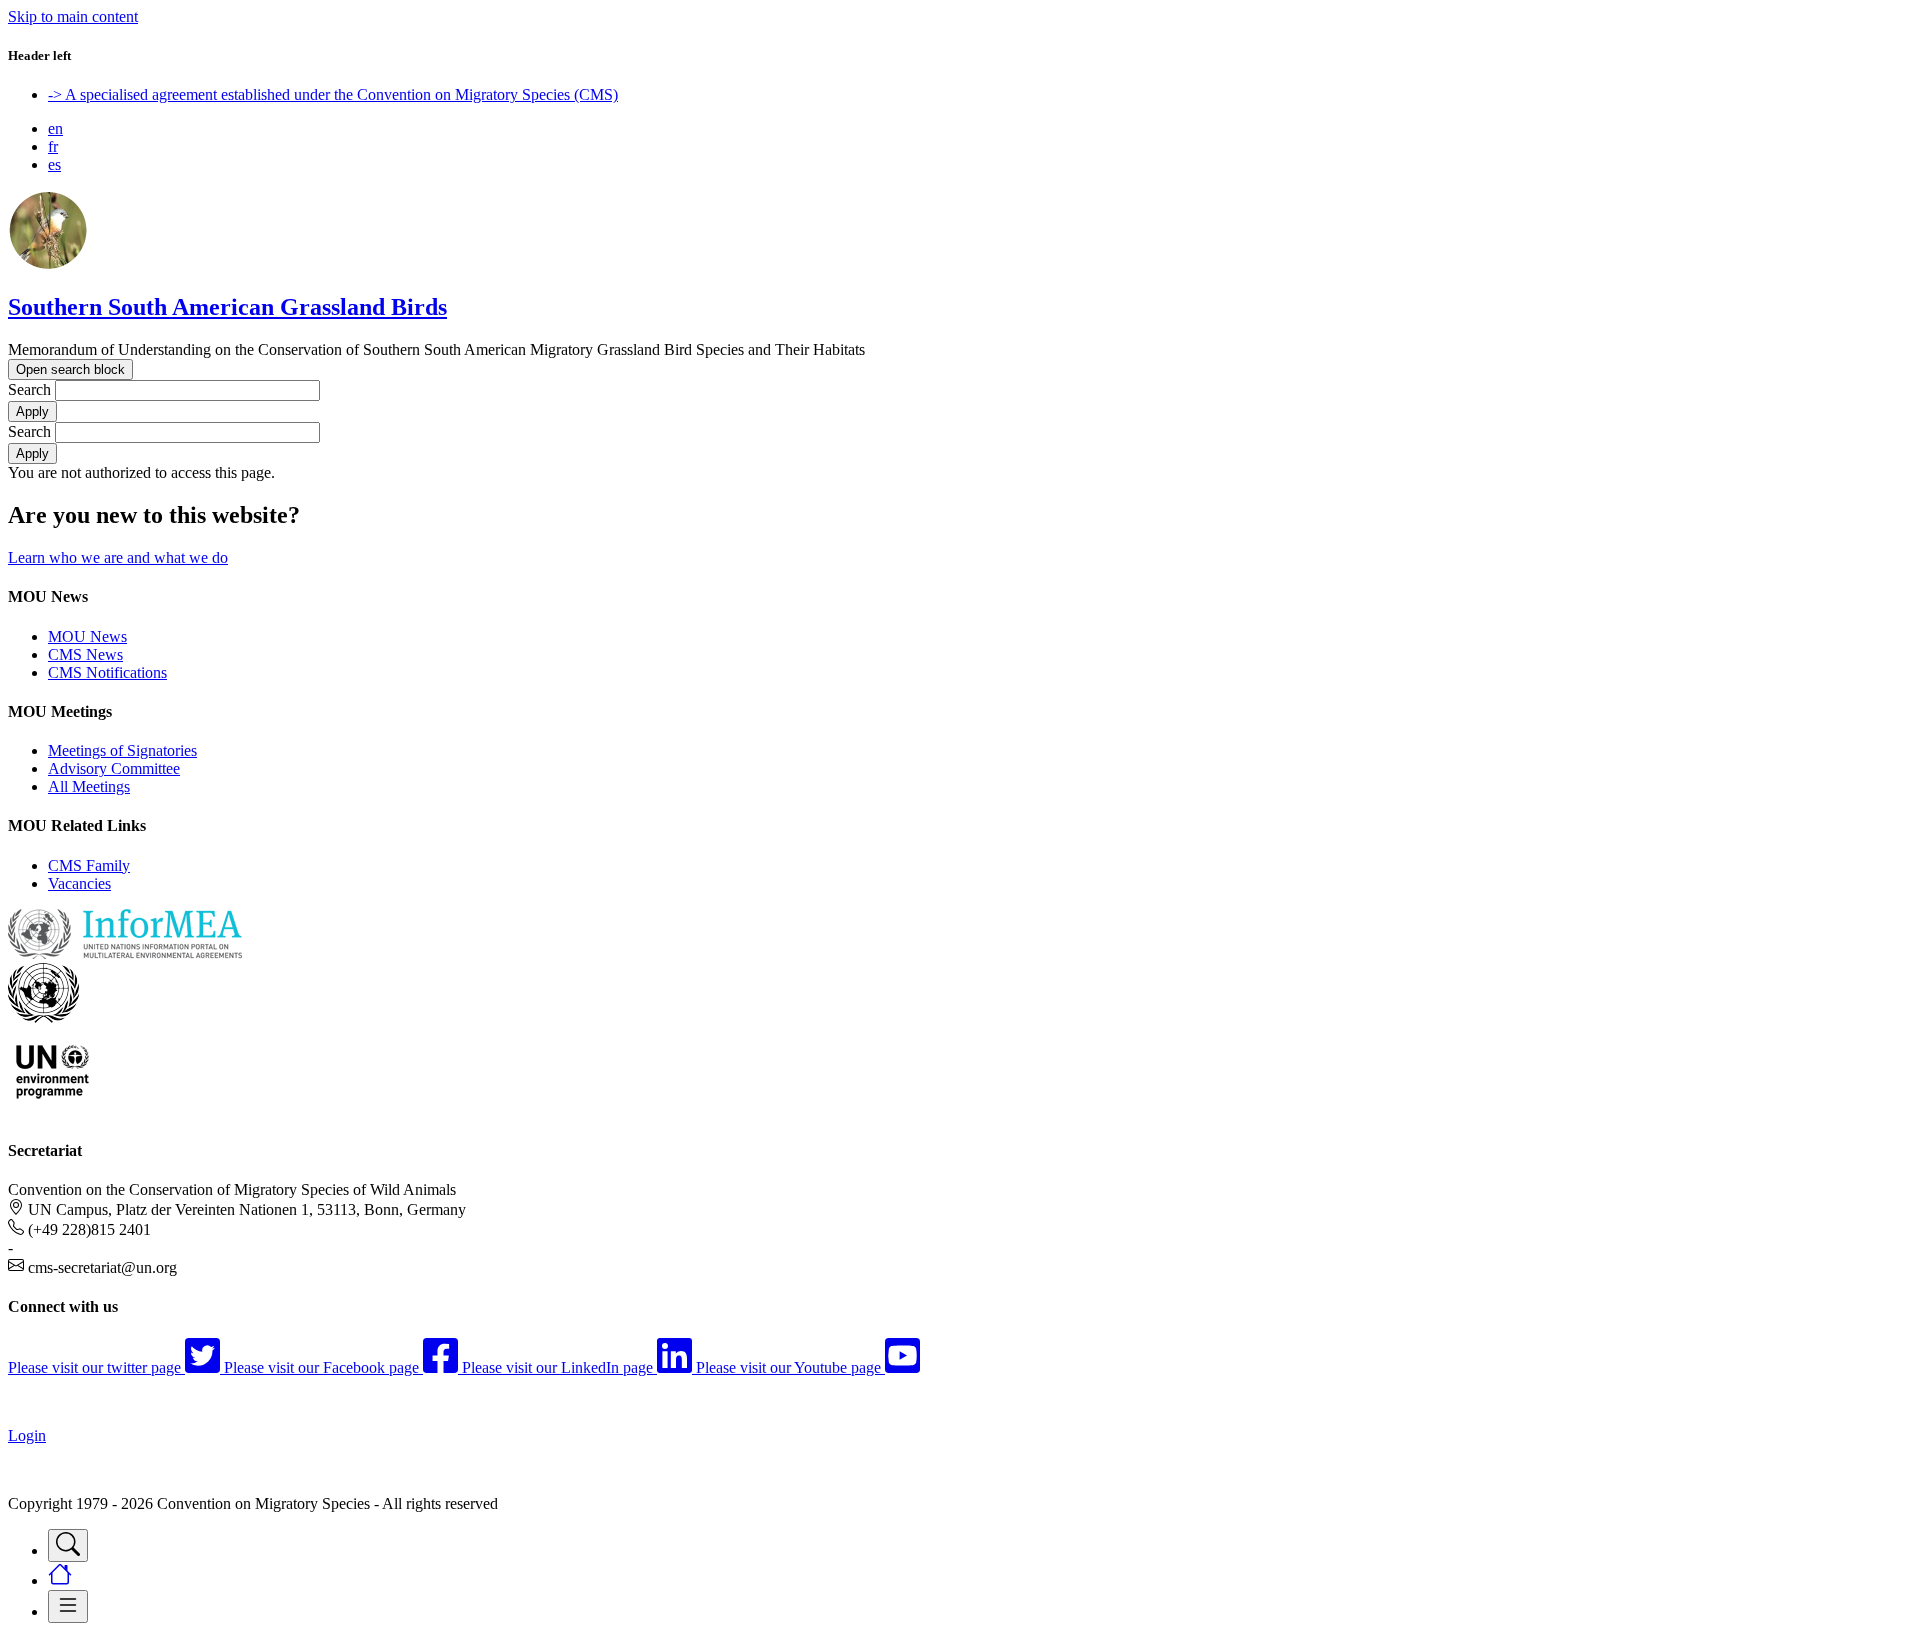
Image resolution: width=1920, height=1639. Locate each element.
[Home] (48, 264)
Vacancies (79, 883)
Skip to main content (73, 16)
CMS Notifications (107, 672)
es (54, 164)
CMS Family (89, 865)
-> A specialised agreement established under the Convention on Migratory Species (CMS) (333, 94)
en (55, 128)
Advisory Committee (114, 768)
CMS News (85, 654)
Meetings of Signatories (122, 750)
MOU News (87, 636)
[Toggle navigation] (68, 1545)
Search (29, 389)
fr (53, 146)
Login (27, 1435)
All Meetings (89, 786)
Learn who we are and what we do (118, 557)
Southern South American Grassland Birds (227, 307)
